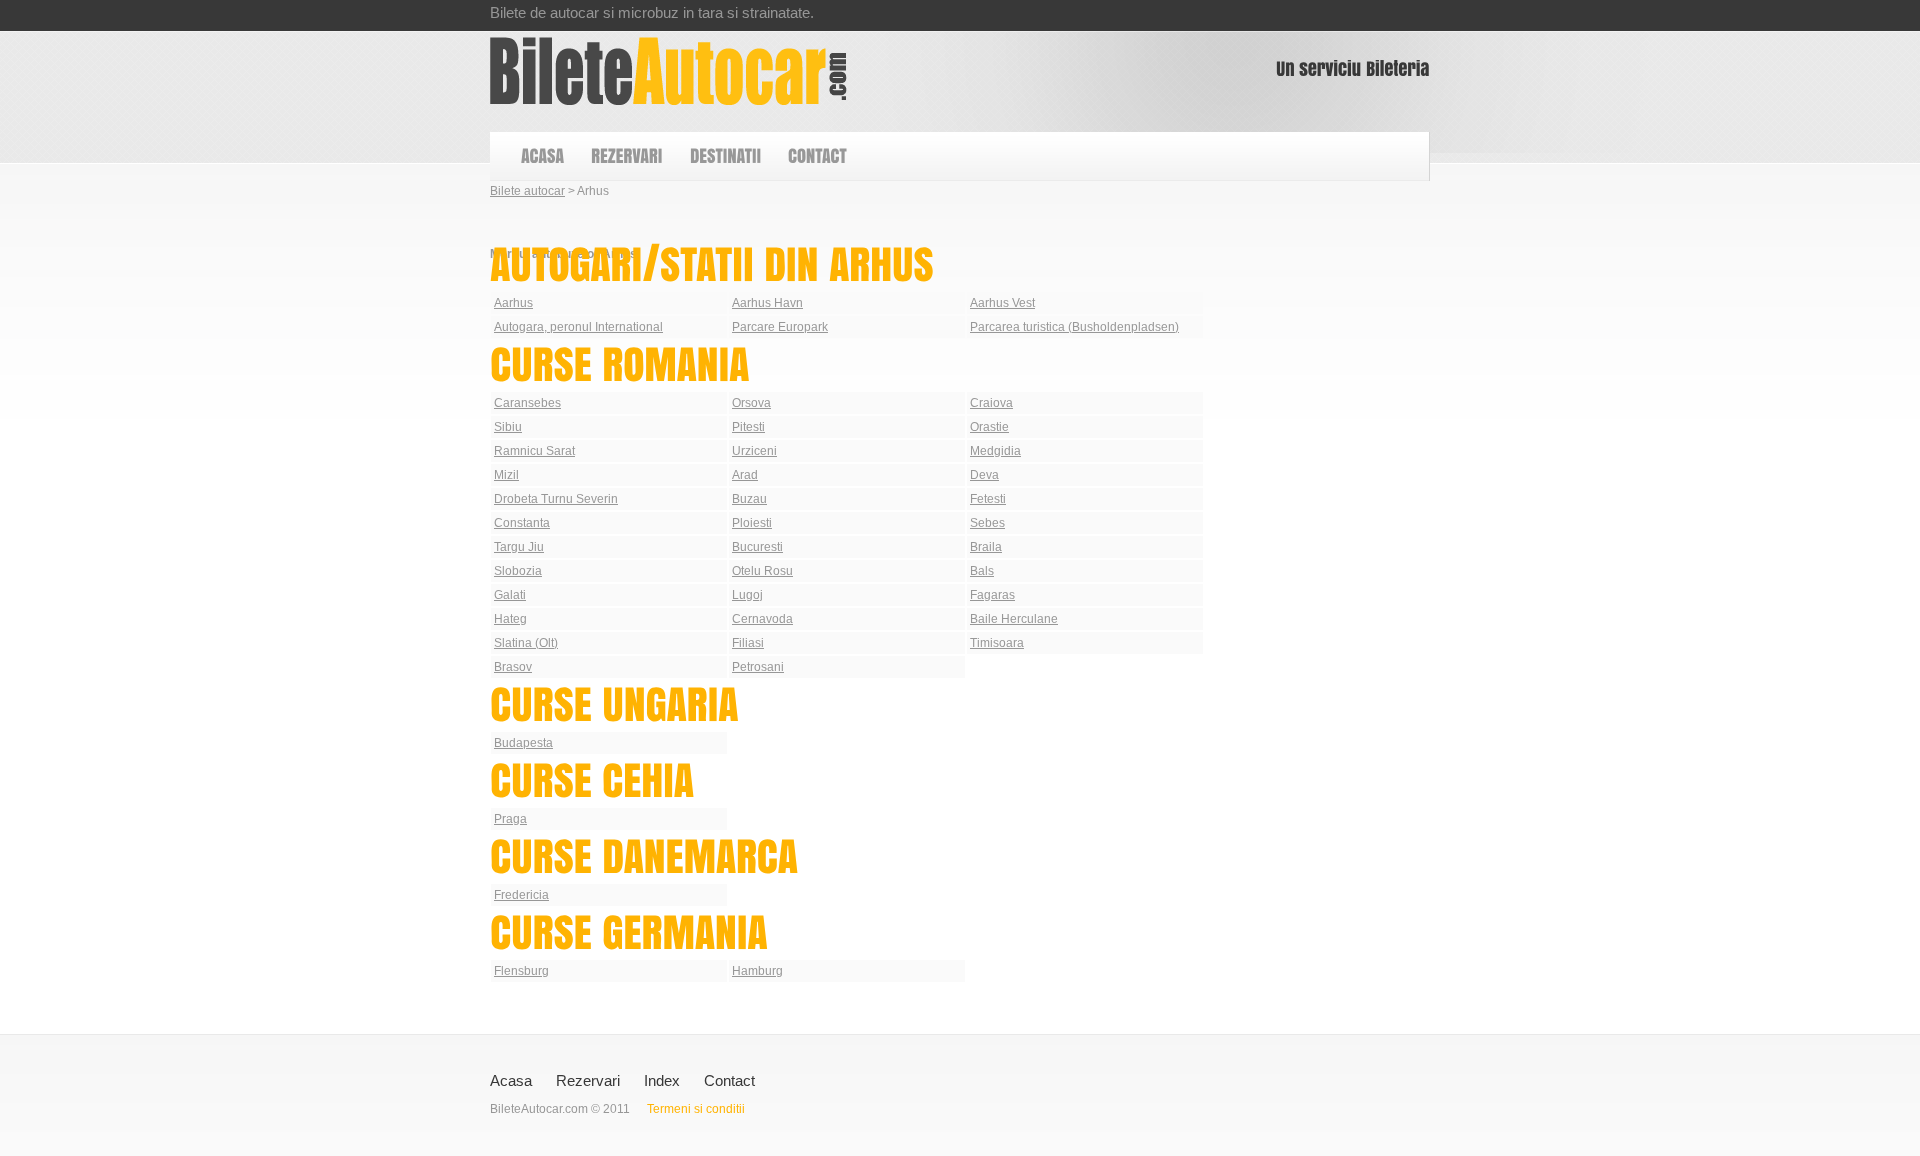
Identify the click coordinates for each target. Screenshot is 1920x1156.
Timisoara (997, 643)
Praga (510, 819)
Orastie (989, 427)
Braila (986, 547)
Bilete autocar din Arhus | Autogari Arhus (668, 71)
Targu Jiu (519, 547)
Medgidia (995, 451)
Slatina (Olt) (526, 643)
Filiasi (748, 643)
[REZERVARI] (626, 156)
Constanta (522, 523)
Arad (745, 475)
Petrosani (758, 667)
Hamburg (757, 971)
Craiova (991, 403)
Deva (984, 475)
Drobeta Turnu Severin (556, 499)
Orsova (751, 403)
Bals (982, 571)
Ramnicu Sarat (534, 451)
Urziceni (754, 451)
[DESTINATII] (724, 156)
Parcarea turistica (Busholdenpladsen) (1074, 327)
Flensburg (521, 971)
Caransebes (527, 403)
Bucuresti (757, 547)
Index (662, 1080)
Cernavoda (762, 619)
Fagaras (992, 595)
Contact (729, 1080)
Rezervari (588, 1080)
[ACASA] (541, 156)
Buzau (749, 499)
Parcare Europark (780, 327)
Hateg (510, 619)
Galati (510, 595)
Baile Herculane (1014, 619)
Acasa (511, 1080)
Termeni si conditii (696, 1109)
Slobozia (518, 571)
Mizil (506, 475)
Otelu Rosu (762, 571)
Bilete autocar (527, 191)
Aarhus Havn (767, 303)
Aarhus (513, 303)
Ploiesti (752, 523)
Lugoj (747, 595)
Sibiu (508, 427)
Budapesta (523, 743)
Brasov (513, 667)
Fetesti (988, 499)
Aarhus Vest (1002, 303)
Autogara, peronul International (578, 327)
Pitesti (748, 427)
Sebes (987, 523)
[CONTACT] (816, 156)
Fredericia (521, 895)
